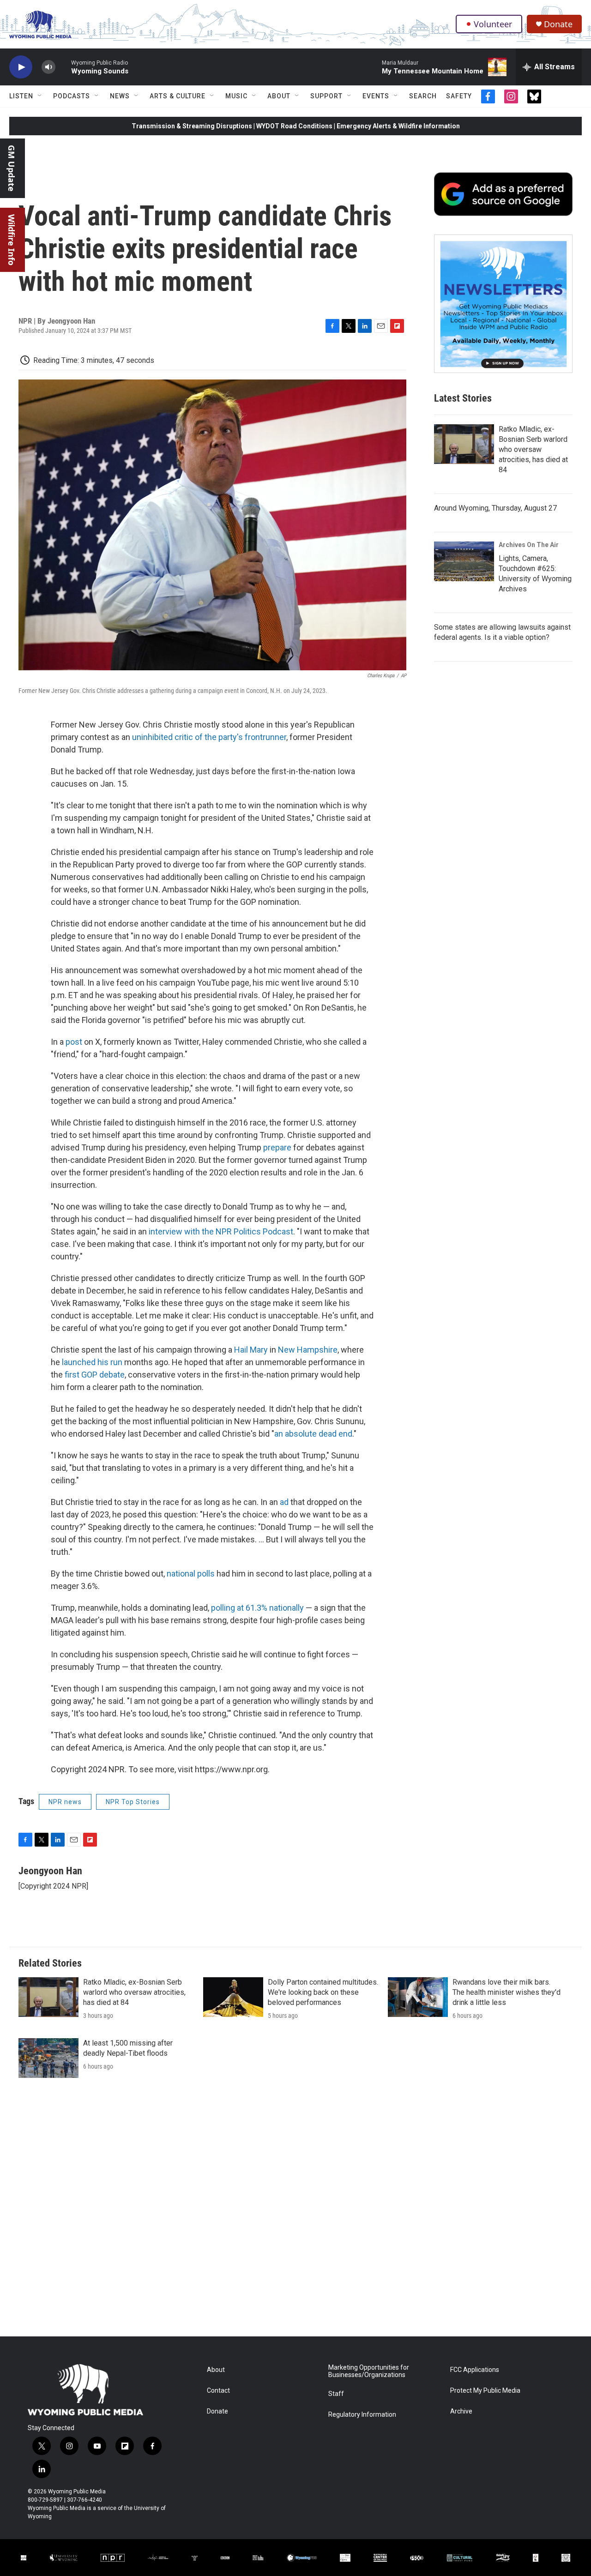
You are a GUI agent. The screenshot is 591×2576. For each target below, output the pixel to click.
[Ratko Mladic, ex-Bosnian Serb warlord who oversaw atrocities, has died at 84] (464, 444)
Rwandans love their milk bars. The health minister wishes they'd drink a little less (507, 1992)
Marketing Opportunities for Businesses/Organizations (369, 2371)
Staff (336, 2394)
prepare (277, 1147)
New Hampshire (308, 1350)
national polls (191, 1574)
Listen (21, 96)
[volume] (48, 67)
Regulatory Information (362, 2415)
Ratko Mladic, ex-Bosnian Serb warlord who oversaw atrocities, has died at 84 (533, 449)
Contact (218, 2391)
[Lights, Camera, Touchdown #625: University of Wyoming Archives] (464, 561)
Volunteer (493, 24)
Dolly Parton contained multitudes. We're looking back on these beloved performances (323, 1992)
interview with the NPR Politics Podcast (221, 1231)
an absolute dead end (313, 1434)
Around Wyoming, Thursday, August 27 (495, 508)
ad (284, 1502)
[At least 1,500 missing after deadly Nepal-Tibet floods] (48, 2058)
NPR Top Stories (133, 1802)
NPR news (65, 1802)
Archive (461, 2411)
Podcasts (72, 96)
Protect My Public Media (485, 2391)
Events (376, 96)
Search (423, 96)
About (279, 96)
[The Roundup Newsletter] (503, 304)
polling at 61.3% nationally (257, 1608)
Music (236, 96)
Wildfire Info (12, 240)
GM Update (12, 168)
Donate (558, 24)
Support (326, 96)
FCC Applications (475, 2370)
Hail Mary (251, 1350)
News (120, 96)
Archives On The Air (529, 545)
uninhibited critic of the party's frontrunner (208, 737)
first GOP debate (95, 1375)
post (74, 1042)
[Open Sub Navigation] (40, 96)
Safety (459, 96)
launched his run (92, 1362)
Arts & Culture (178, 96)
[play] (21, 67)
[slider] (63, 67)
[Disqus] (295, 2212)
